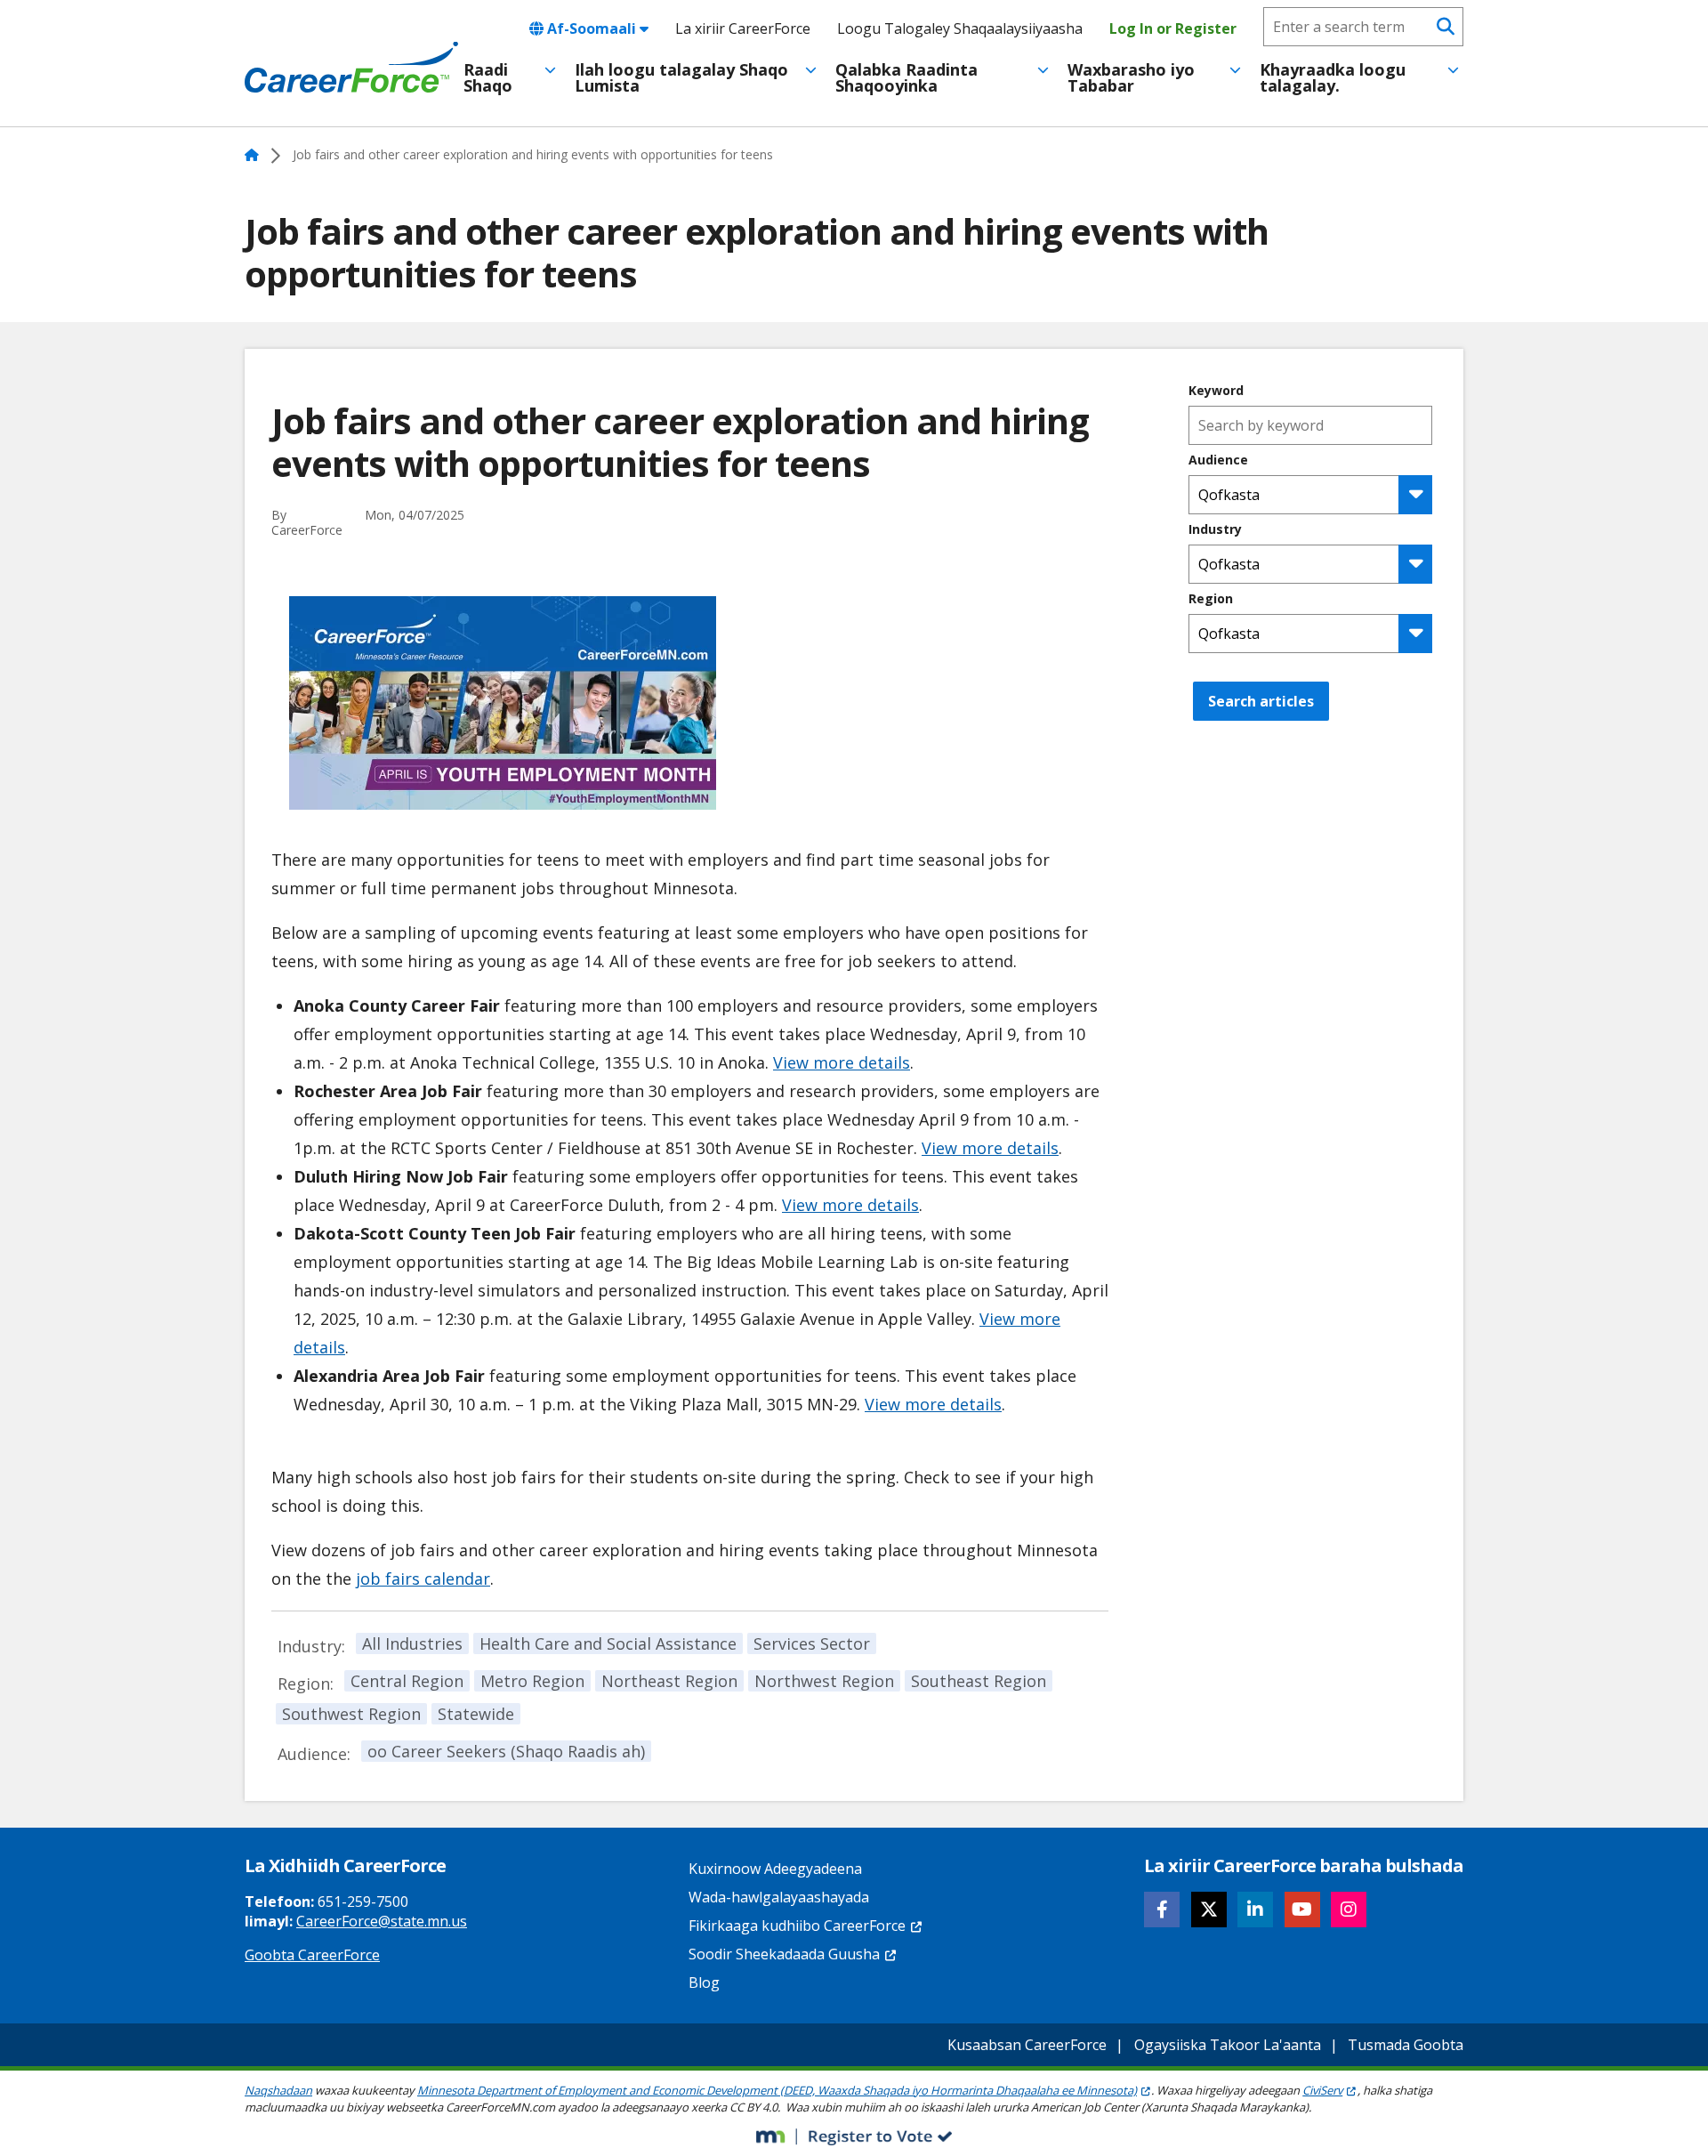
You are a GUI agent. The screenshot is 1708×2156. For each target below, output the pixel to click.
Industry (1215, 529)
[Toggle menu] (550, 70)
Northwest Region (824, 1681)
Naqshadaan (278, 2090)
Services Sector (812, 1643)
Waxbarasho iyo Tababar (1131, 77)
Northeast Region (669, 1681)
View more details (842, 1062)
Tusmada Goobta (1406, 2045)
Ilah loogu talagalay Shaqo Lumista (681, 77)
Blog (704, 1982)
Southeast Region (979, 1681)
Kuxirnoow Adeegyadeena (775, 1869)
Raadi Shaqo (488, 77)
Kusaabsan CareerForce (1027, 2045)
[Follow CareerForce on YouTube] (1302, 1910)
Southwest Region (351, 1714)
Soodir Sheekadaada (784, 1954)
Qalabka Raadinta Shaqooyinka (906, 77)
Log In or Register (1173, 28)
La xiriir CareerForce (743, 28)
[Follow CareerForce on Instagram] (1349, 1910)
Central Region (407, 1681)
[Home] (351, 68)
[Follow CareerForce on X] (1209, 1910)
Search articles (1261, 701)
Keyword (1216, 391)
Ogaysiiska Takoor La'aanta (1228, 2045)
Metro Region (532, 1681)
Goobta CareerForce (312, 1955)
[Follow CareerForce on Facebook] (1162, 1910)
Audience (1218, 460)
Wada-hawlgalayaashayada (779, 1897)
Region (1211, 599)
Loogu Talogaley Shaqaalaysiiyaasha (960, 28)
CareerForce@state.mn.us (382, 1921)
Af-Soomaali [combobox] (592, 28)
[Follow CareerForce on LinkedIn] (1255, 1910)
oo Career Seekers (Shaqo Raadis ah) (506, 1751)
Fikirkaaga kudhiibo (797, 1926)
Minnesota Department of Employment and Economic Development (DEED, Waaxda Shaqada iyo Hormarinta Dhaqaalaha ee (777, 2090)
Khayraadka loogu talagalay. (1333, 77)
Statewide (476, 1714)
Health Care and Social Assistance (608, 1643)
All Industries (412, 1643)
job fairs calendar (423, 1579)
